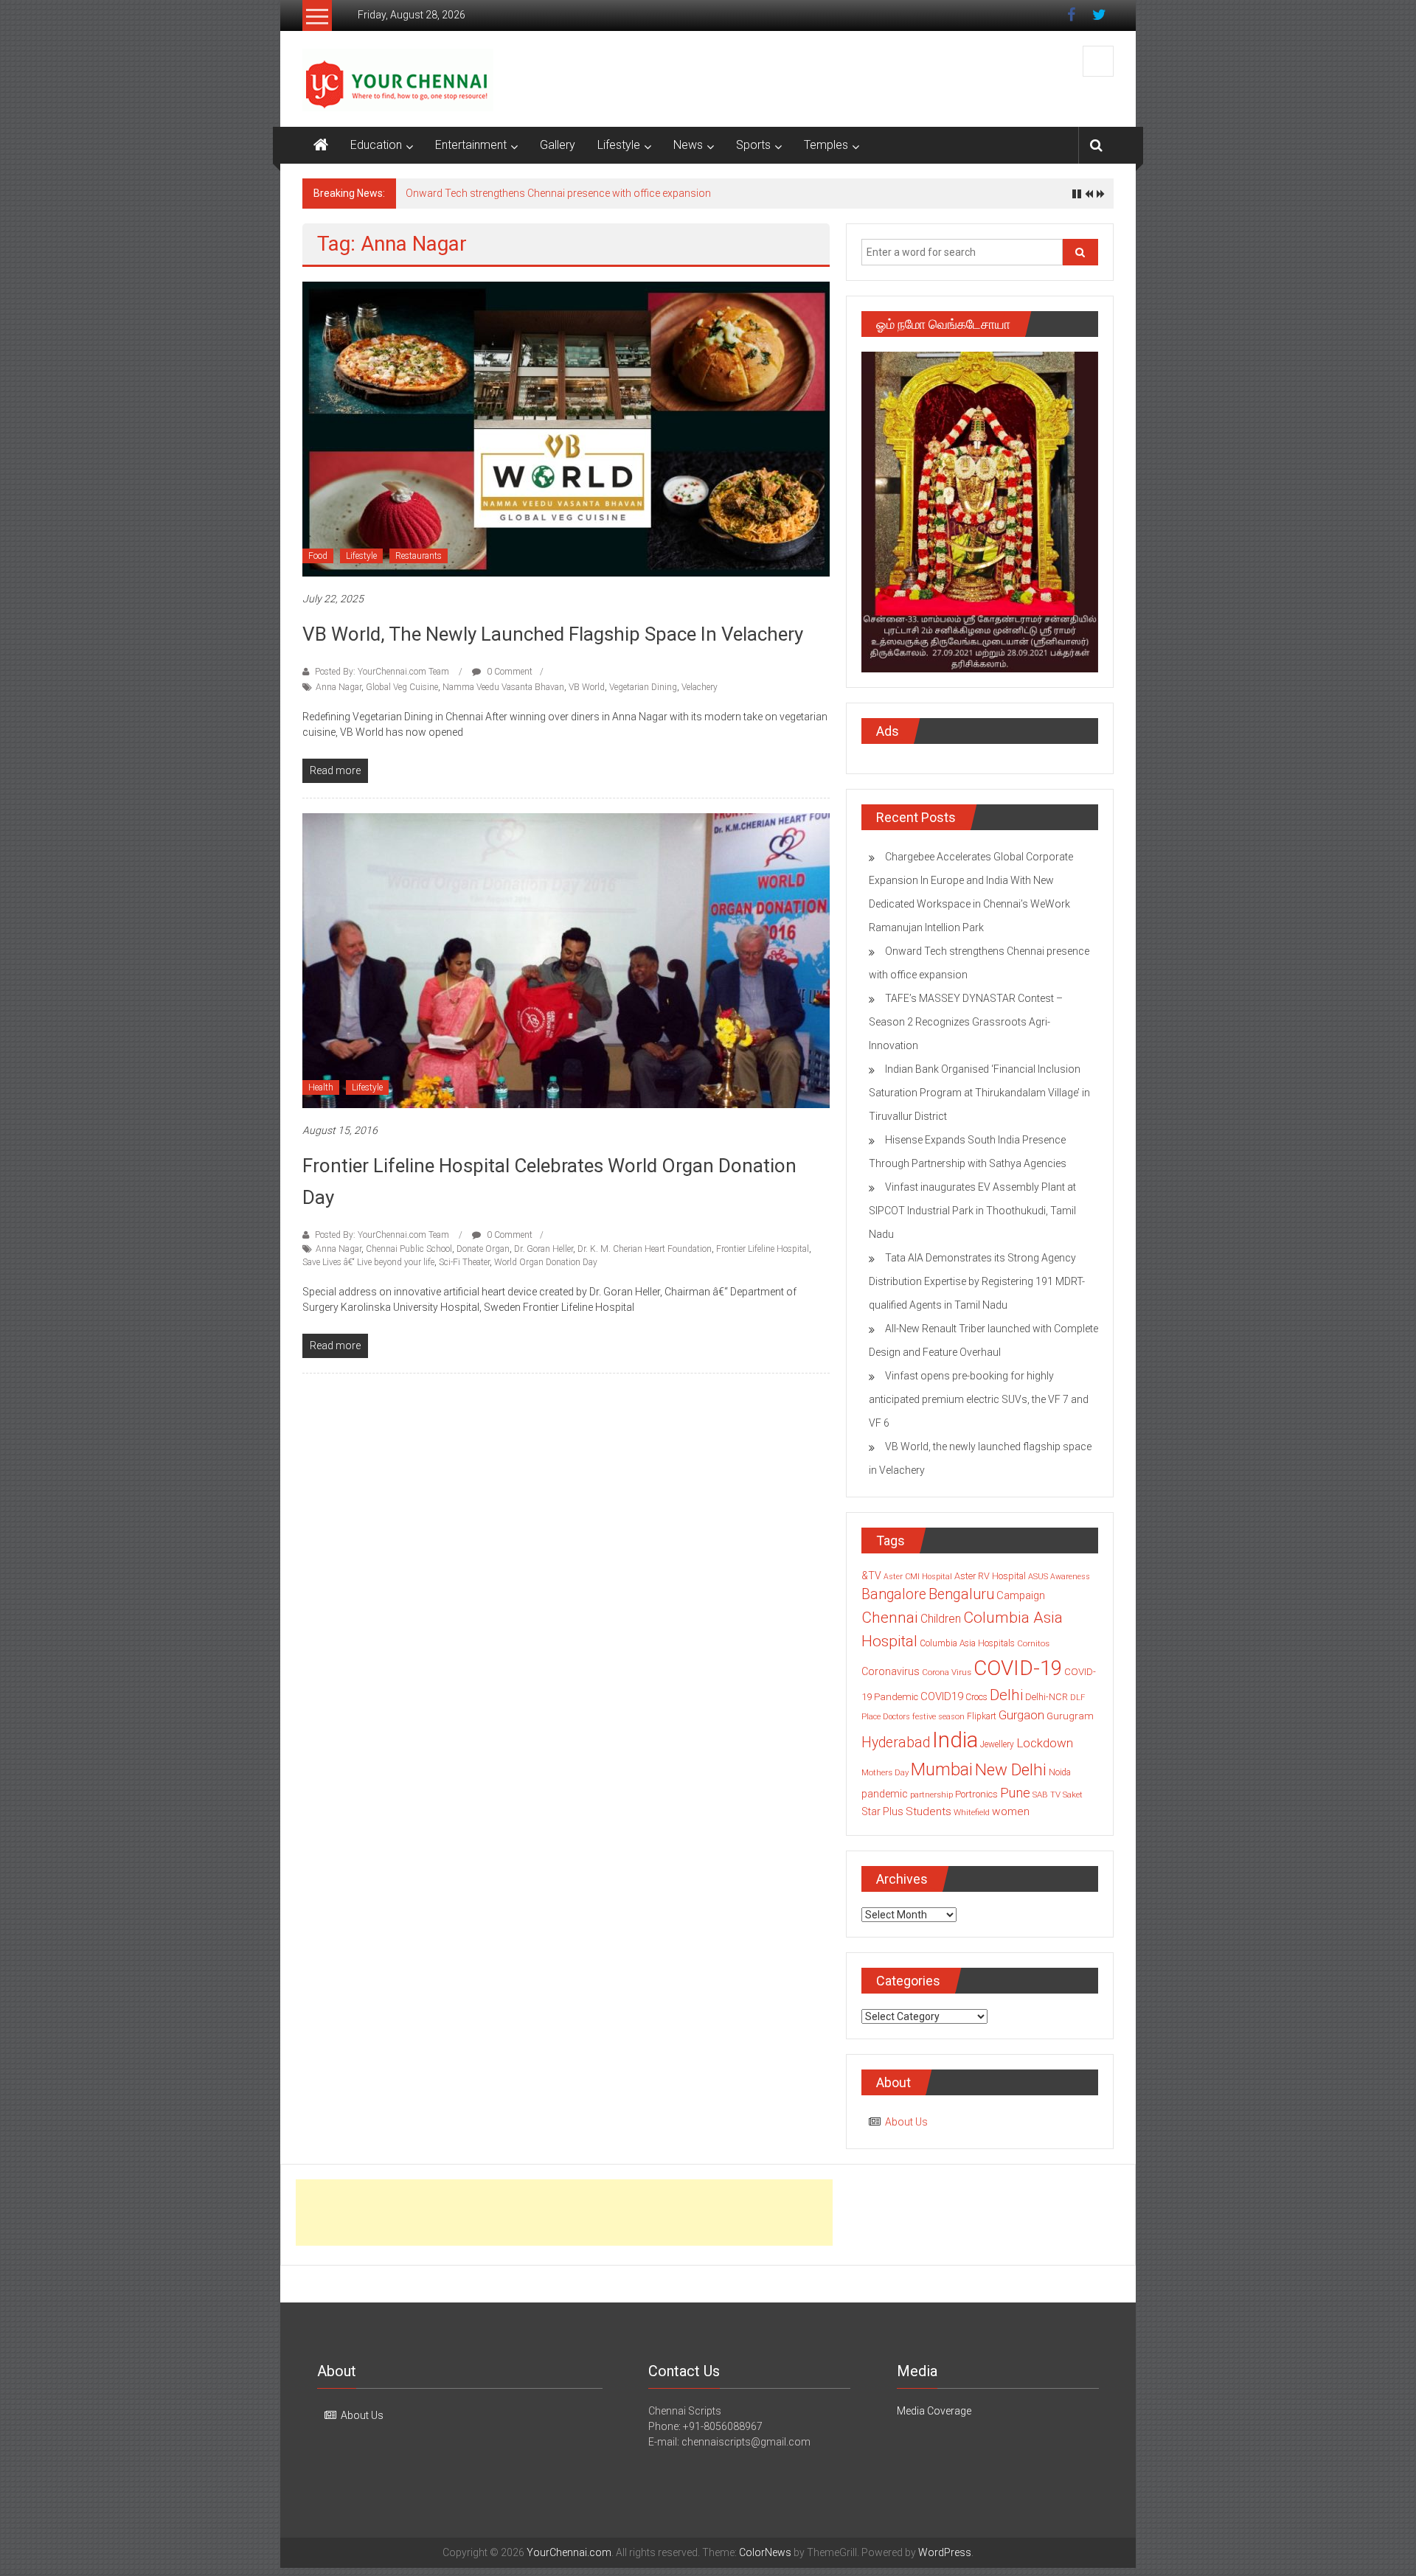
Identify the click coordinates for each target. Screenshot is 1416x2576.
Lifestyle (619, 145)
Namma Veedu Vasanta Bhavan (503, 687)
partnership (931, 1795)
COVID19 (942, 1696)
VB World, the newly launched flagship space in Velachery (553, 634)
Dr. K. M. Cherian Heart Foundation (645, 1249)
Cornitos (1033, 1643)
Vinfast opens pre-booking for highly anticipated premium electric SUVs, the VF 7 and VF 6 (979, 1399)
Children (941, 1619)
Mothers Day (885, 1772)
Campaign (1021, 1595)
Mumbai (942, 1769)
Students (929, 1811)
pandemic (885, 1794)
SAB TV (1047, 1795)
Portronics (976, 1794)
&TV (871, 1576)
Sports (753, 145)
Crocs (976, 1697)
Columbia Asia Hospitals (967, 1643)
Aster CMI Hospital (918, 1577)
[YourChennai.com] (321, 145)
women (1011, 1811)
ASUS (1038, 1577)
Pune (1015, 1793)
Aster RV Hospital (990, 1576)
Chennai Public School (409, 1249)
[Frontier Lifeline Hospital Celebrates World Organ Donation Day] (566, 960)
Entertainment (471, 145)
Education (376, 145)
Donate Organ (483, 1249)
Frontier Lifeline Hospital (763, 1249)
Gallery (558, 145)
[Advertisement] (564, 2213)
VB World (587, 687)
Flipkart (982, 1716)
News (688, 145)
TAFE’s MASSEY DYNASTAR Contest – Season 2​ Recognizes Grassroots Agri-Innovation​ (611, 193)
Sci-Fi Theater (464, 1262)
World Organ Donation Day (546, 1262)
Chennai (890, 1618)
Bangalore (894, 1594)
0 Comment (509, 672)
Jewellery (997, 1744)
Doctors (896, 1717)
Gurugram (1070, 1716)
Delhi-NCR (1047, 1697)
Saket (1073, 1795)
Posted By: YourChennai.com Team (382, 672)
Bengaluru (961, 1594)
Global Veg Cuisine (402, 687)
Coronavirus (891, 1671)
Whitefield (972, 1812)
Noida (1060, 1772)
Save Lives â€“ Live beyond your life (368, 1262)
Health (321, 1087)
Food (318, 556)
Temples (826, 145)
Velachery (700, 687)
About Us (906, 2122)
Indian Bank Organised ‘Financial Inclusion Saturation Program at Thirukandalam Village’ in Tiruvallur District (979, 1093)
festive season (938, 1717)
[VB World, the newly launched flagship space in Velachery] (566, 428)
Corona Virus (947, 1672)
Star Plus (882, 1811)
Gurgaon (1021, 1715)
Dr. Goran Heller (544, 1249)
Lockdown (1045, 1743)
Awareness (1070, 1577)
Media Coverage (934, 2411)
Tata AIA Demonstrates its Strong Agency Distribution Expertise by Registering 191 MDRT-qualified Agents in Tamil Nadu (977, 1281)
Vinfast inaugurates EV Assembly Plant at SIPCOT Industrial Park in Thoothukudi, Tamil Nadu (972, 1211)
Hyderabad (896, 1743)
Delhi (1006, 1695)
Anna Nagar (339, 687)
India (955, 1740)
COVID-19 (1018, 1668)
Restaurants (419, 556)
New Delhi (1011, 1769)
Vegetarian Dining (643, 687)
